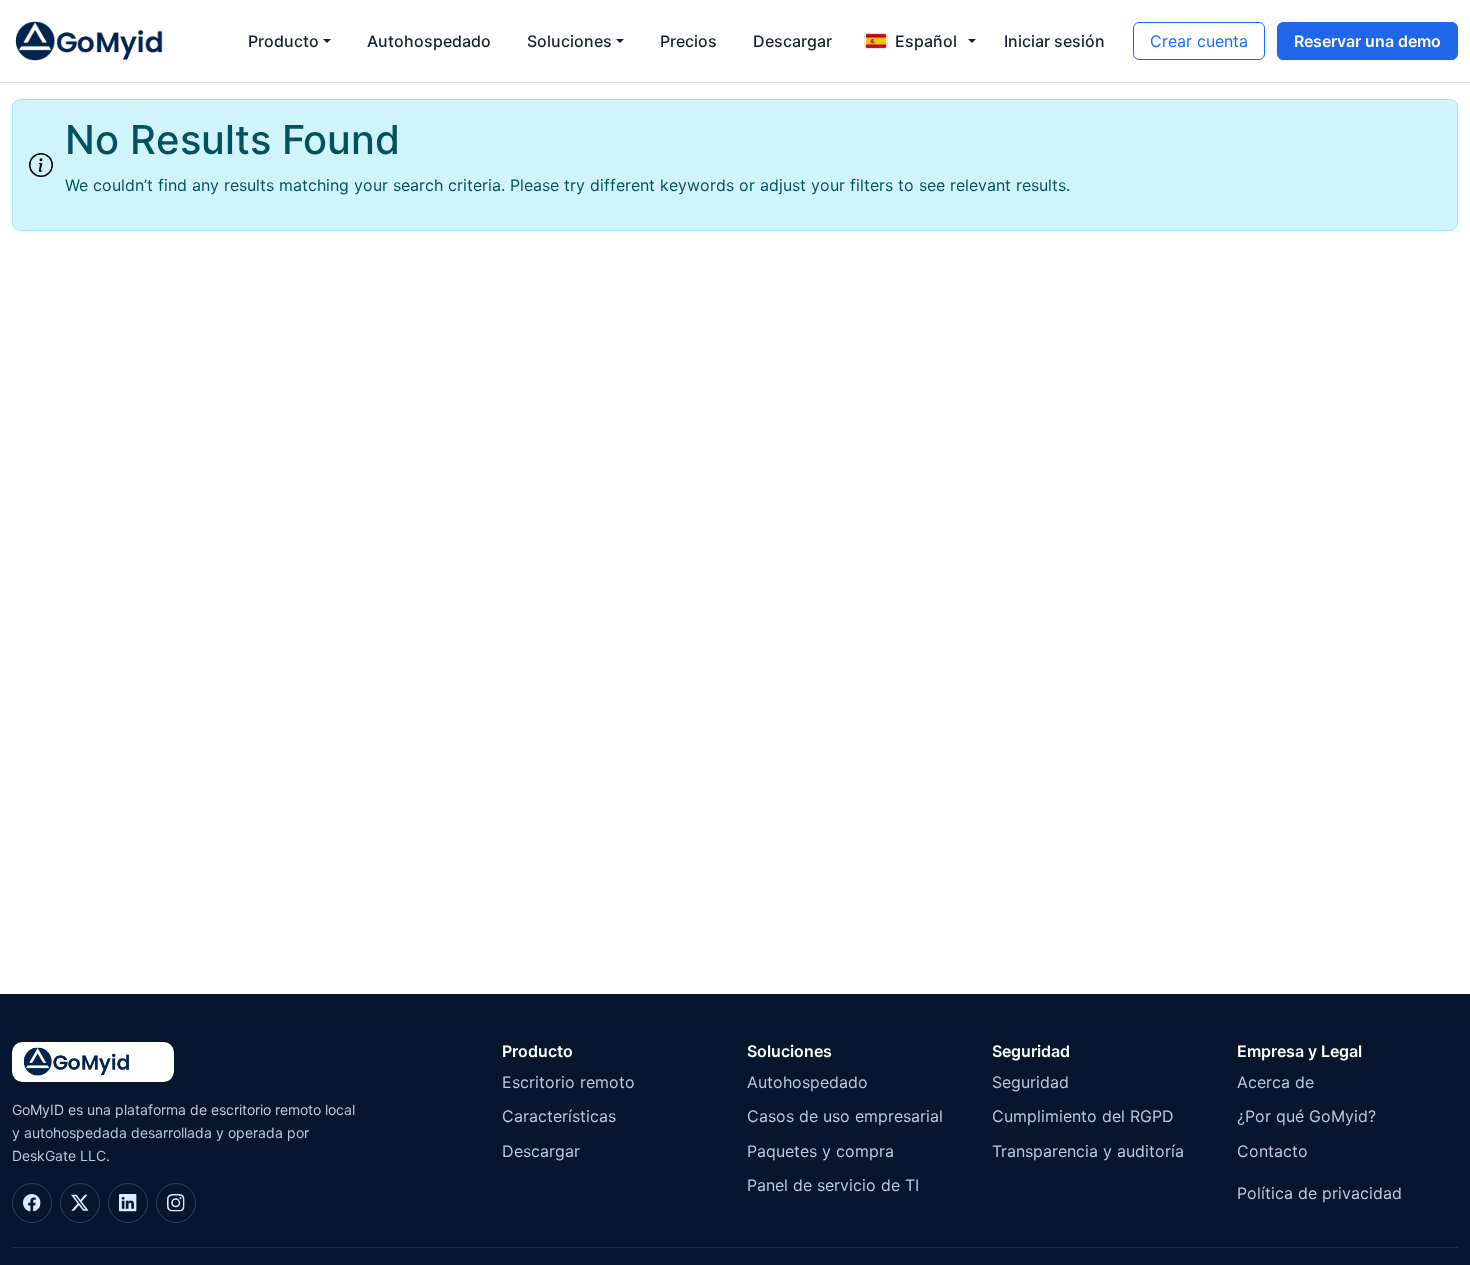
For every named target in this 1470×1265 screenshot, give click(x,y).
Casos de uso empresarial (845, 1116)
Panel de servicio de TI (833, 1185)
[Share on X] (80, 1203)
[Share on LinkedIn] (128, 1203)
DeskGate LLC (59, 1155)
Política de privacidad (1319, 1193)
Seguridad (1030, 1082)
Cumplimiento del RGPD (1083, 1116)
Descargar (792, 41)
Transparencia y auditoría (1088, 1151)
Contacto (1272, 1151)
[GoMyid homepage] (112, 41)
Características (559, 1116)
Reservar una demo (1367, 41)
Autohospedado (429, 41)
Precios (688, 41)
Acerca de (1275, 1082)
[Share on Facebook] (32, 1203)
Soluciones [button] (569, 41)
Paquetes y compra (820, 1151)
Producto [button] (283, 41)
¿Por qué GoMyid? (1306, 1116)
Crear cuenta (1199, 41)
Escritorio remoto (568, 1082)
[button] (920, 41)
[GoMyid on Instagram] (176, 1203)
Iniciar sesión (1054, 41)
